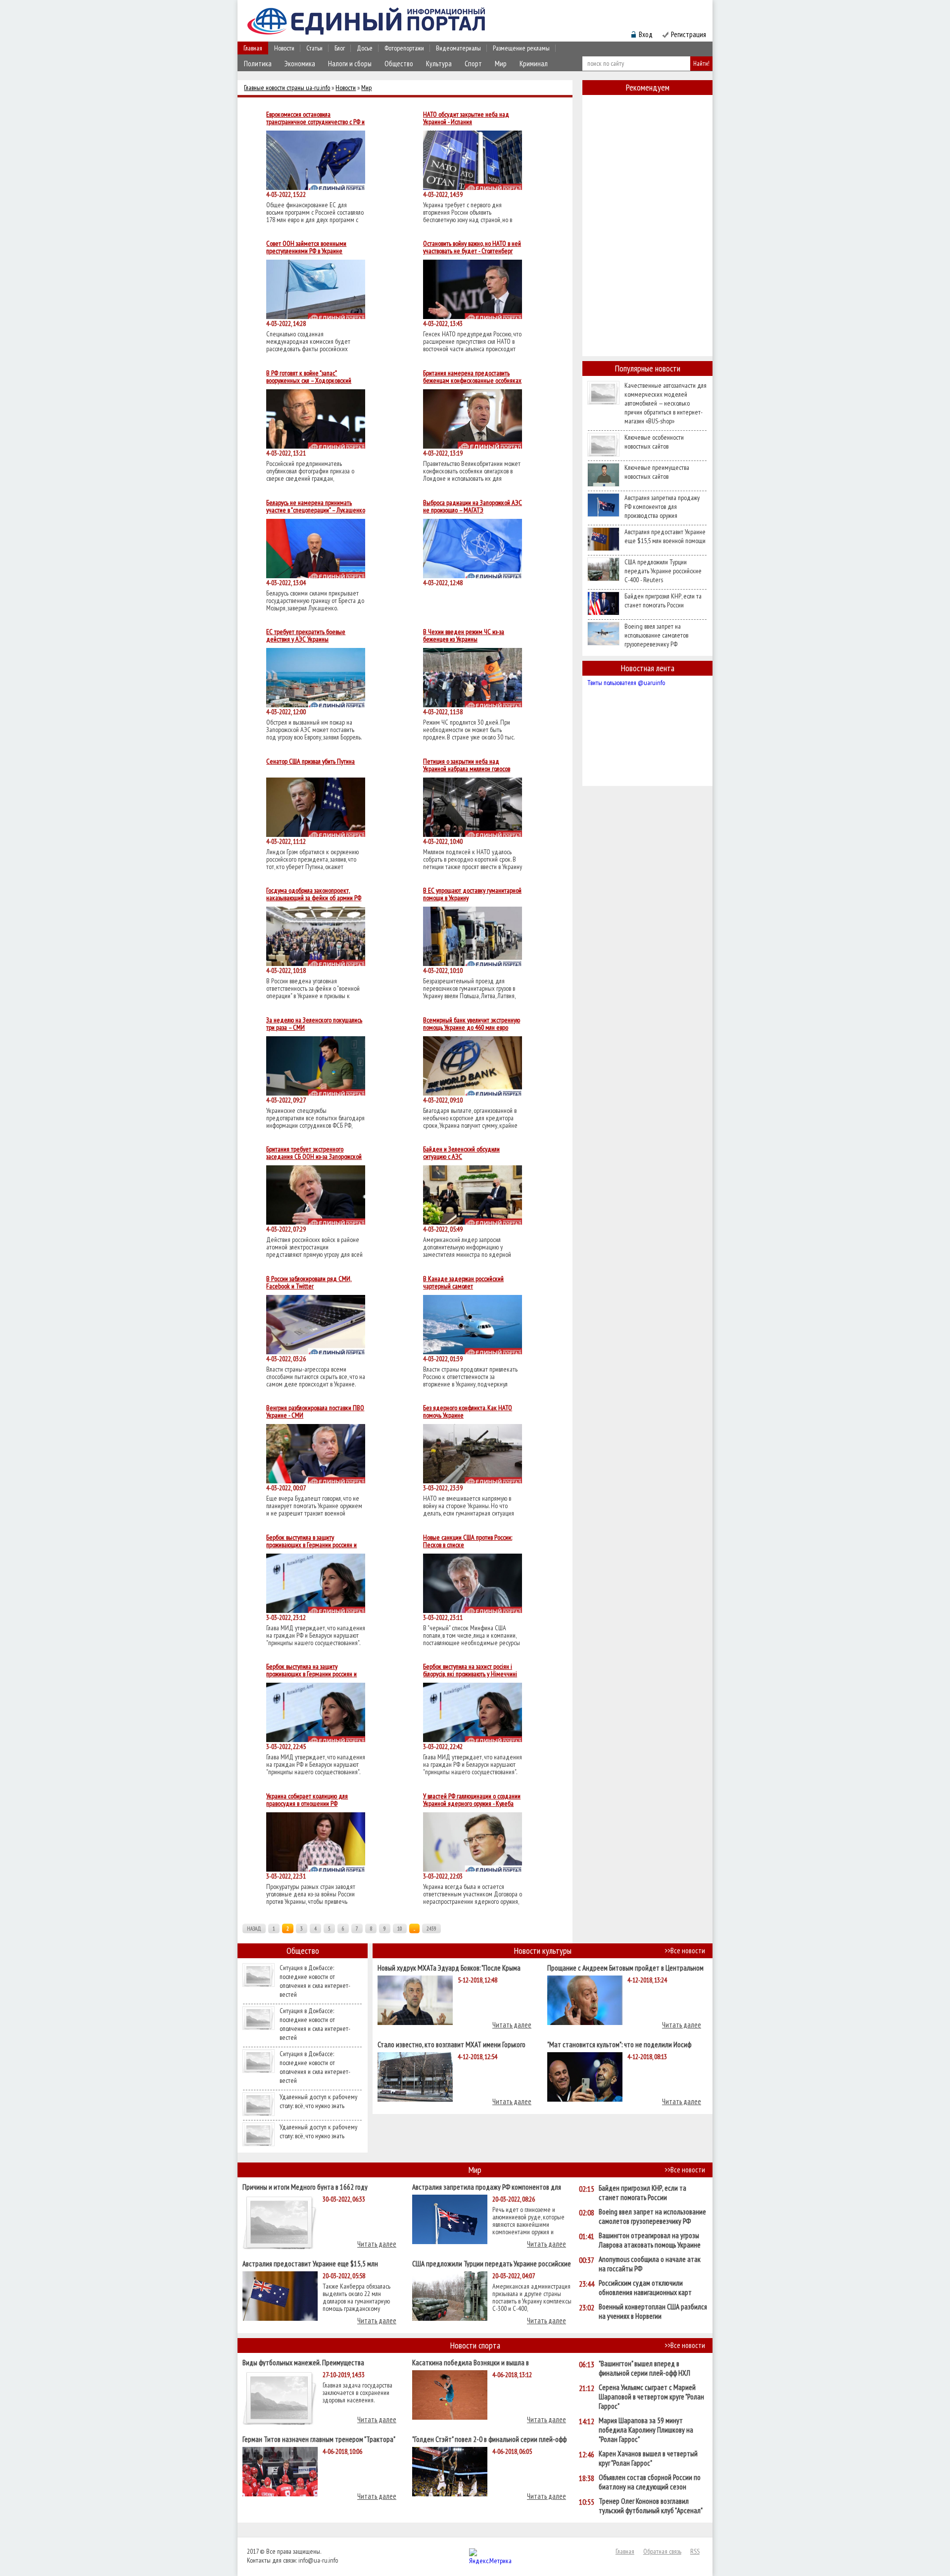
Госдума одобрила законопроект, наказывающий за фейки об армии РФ (314, 894)
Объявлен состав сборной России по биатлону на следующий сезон (650, 2482)
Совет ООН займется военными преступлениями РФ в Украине (306, 247)
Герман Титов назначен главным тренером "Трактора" (319, 2439)
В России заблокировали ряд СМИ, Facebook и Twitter (309, 1283)
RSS (695, 2551)
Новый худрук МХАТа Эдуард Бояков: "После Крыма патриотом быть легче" (449, 1967)
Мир (501, 64)
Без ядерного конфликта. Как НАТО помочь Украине (468, 1412)
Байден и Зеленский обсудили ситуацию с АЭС (461, 1153)
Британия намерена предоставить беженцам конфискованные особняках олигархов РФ (472, 377)
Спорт (473, 64)
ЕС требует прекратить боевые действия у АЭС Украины (306, 636)
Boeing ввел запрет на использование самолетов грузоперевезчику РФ (656, 635)
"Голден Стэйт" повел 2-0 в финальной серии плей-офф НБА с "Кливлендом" (489, 2439)
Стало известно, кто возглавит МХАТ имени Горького (451, 2044)
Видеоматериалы (458, 48)
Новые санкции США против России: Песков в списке (468, 1541)
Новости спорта (475, 2345)
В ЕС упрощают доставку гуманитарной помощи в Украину (472, 894)
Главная (253, 48)
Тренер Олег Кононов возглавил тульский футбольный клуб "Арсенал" (651, 2506)
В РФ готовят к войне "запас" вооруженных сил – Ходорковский (309, 377)
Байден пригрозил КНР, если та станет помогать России (663, 600)
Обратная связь (662, 2551)
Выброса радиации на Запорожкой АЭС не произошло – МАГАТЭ (473, 506)
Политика (258, 64)
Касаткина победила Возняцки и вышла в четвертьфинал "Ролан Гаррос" (471, 2362)
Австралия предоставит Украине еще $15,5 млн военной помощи (665, 536)
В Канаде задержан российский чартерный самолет (463, 1283)
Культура (439, 64)
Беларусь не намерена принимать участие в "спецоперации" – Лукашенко (316, 506)
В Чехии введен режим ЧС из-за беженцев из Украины (464, 636)
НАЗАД (254, 1929)
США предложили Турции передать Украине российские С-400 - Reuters (663, 571)
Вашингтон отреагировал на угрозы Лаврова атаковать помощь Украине (650, 2240)
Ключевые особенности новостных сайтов (654, 442)
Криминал (534, 64)
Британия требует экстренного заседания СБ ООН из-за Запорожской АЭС (314, 1153)
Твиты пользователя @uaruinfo (626, 683)
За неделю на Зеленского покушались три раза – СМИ (314, 1024)
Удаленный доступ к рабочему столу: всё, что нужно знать (318, 2101)
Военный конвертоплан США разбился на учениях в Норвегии (653, 2311)
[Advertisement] (647, 244)
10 (400, 1929)
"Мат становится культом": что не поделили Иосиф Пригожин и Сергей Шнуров (619, 2044)
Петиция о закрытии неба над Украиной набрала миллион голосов (467, 765)
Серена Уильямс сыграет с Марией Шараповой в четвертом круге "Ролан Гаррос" (651, 2397)
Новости (284, 48)
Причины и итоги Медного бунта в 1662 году (305, 2186)
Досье (365, 48)
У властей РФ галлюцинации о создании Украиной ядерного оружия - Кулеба (472, 1800)
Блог (340, 48)
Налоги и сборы (350, 64)
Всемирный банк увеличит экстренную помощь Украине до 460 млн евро (472, 1024)
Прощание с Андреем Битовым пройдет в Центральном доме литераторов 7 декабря (625, 1967)
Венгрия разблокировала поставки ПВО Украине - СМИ (315, 1412)
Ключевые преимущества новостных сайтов (657, 472)
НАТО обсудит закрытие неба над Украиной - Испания (466, 118)
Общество (399, 64)
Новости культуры (543, 1951)
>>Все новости (685, 1951)
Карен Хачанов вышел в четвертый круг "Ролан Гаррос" (648, 2458)
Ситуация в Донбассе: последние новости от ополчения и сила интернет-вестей (315, 1981)
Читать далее (512, 2025)
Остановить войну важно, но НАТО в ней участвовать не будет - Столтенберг (472, 247)
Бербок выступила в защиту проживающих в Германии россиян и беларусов (311, 1541)
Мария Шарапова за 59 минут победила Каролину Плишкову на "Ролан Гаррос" (646, 2430)
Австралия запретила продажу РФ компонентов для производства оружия (662, 506)
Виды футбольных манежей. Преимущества (303, 2362)
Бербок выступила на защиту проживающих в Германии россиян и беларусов (311, 1670)
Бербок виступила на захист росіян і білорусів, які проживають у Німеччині (470, 1670)
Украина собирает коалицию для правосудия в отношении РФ (307, 1800)
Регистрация (689, 34)
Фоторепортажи (404, 48)
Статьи (314, 48)
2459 (431, 1929)
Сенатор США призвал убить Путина (310, 762)
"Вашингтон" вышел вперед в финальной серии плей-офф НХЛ (644, 2368)
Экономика (300, 64)
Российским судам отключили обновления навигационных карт (645, 2288)
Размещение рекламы (521, 48)
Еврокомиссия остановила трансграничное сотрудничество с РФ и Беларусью (315, 118)
